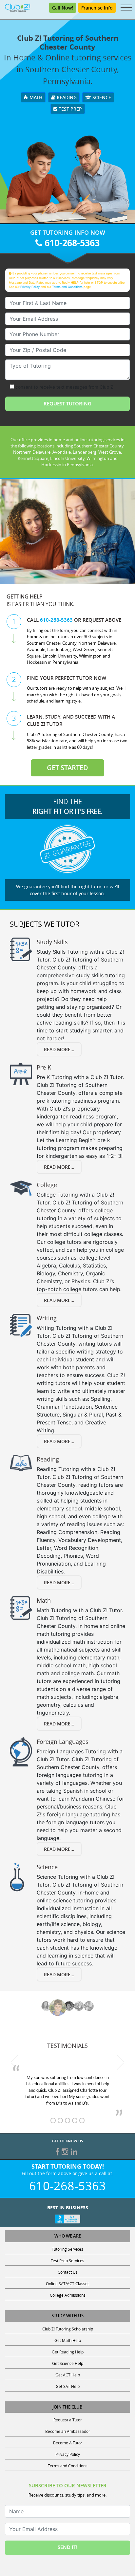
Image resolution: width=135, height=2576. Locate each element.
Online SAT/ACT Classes (68, 2284)
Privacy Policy (30, 287)
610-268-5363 (71, 243)
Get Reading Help (68, 2352)
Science (101, 97)
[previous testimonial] (14, 2062)
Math (35, 97)
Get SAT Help (68, 2386)
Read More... (59, 1049)
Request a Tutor (68, 2420)
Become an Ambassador (68, 2431)
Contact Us (68, 2272)
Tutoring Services (67, 2249)
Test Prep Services (67, 2261)
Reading (66, 97)
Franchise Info (97, 8)
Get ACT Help (68, 2375)
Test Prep (70, 109)
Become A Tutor (68, 2443)
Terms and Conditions (67, 287)
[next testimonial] (121, 2062)
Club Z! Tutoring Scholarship (68, 2329)
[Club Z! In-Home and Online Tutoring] (18, 7)
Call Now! (63, 8)
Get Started (67, 768)
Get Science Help (68, 2363)
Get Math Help (68, 2340)
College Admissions (68, 2295)
